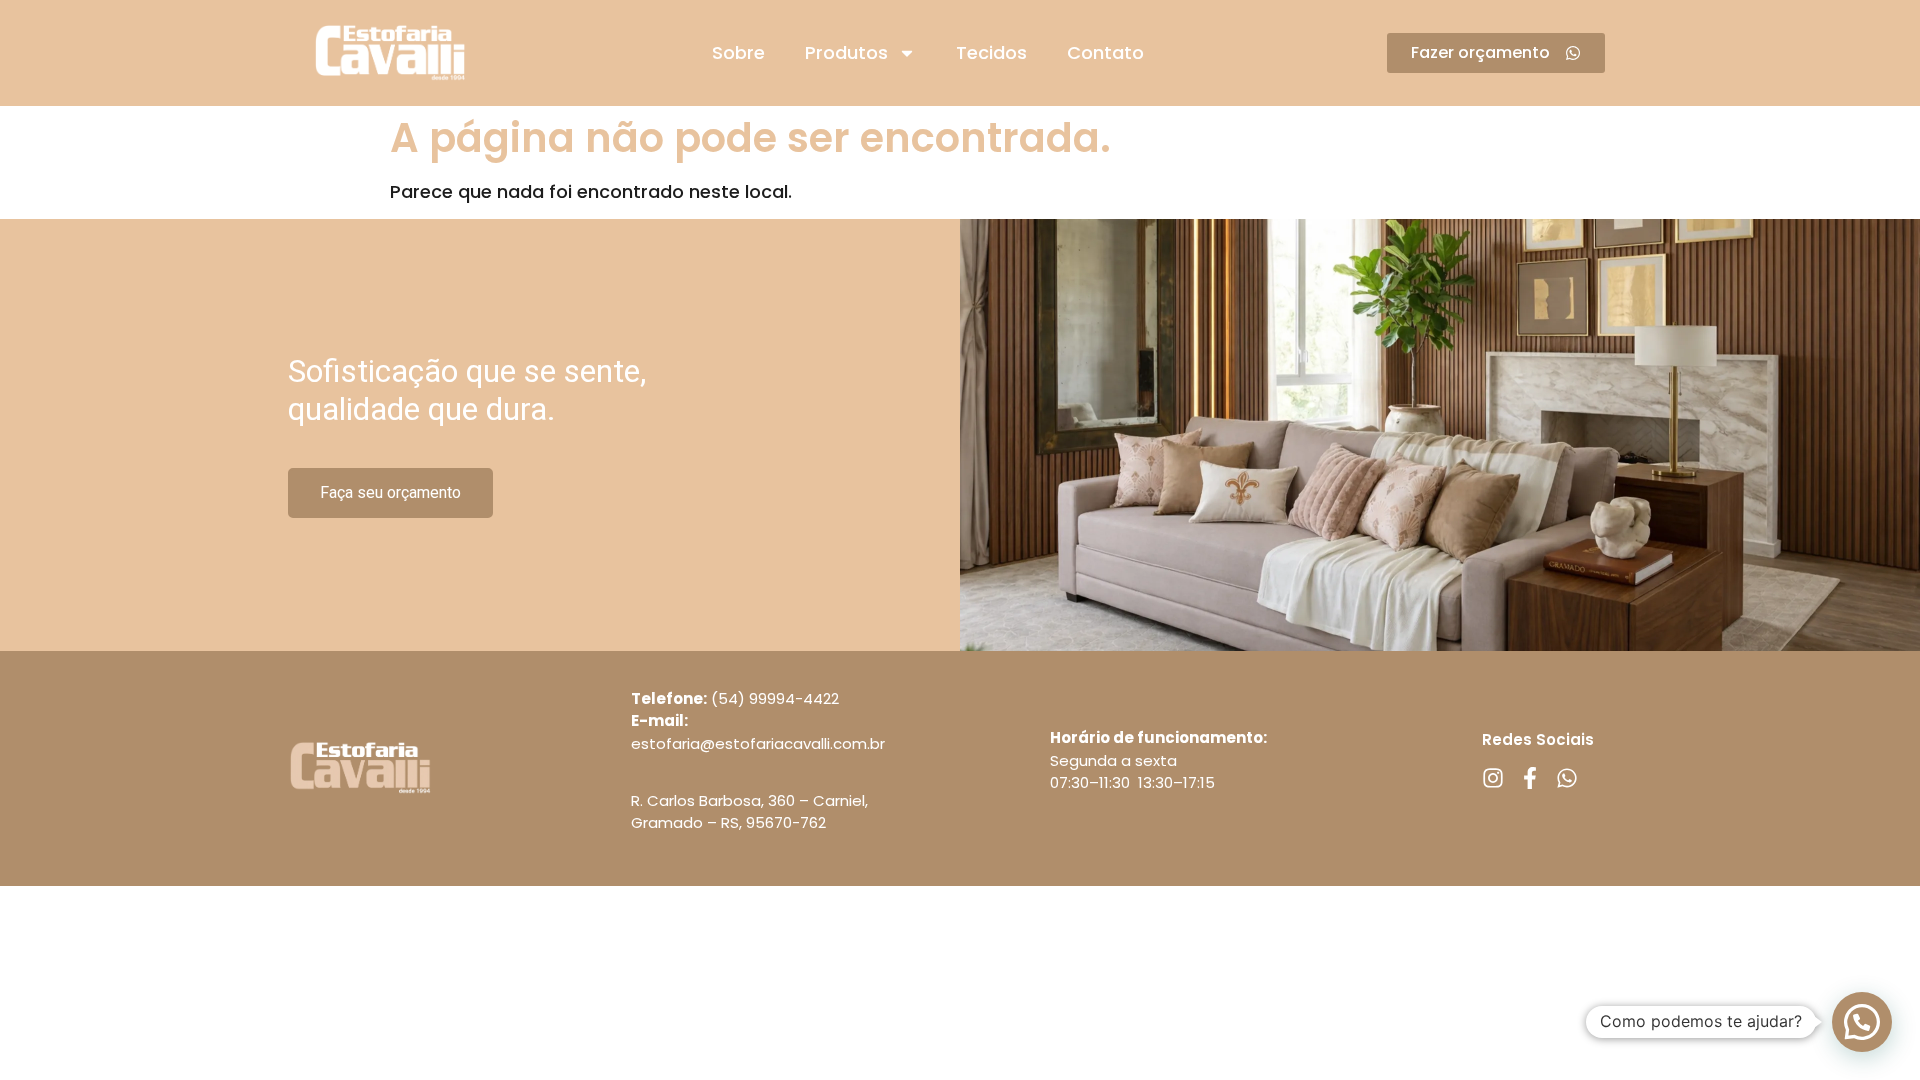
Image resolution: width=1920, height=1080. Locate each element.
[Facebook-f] (1530, 778)
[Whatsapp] (1567, 778)
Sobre (738, 52)
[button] (1862, 1022)
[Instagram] (1493, 778)
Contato (1105, 52)
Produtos (846, 52)
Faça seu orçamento (390, 492)
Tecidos (991, 52)
